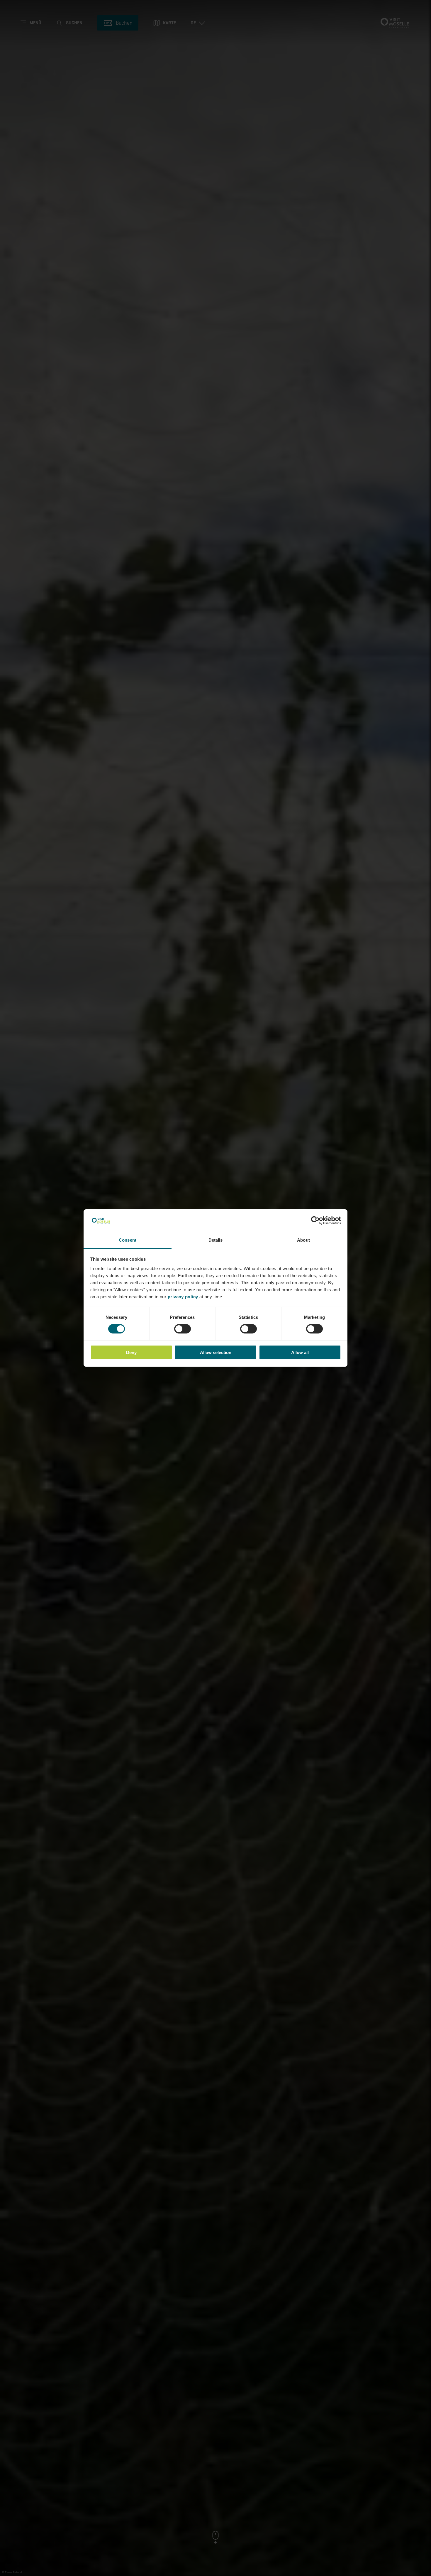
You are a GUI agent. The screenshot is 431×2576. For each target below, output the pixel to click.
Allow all (300, 1352)
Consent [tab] (128, 1240)
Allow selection (216, 1352)
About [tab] (303, 1240)
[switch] (183, 1329)
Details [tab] (216, 1240)
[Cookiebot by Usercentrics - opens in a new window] (315, 1220)
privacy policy (183, 1297)
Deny (131, 1352)
